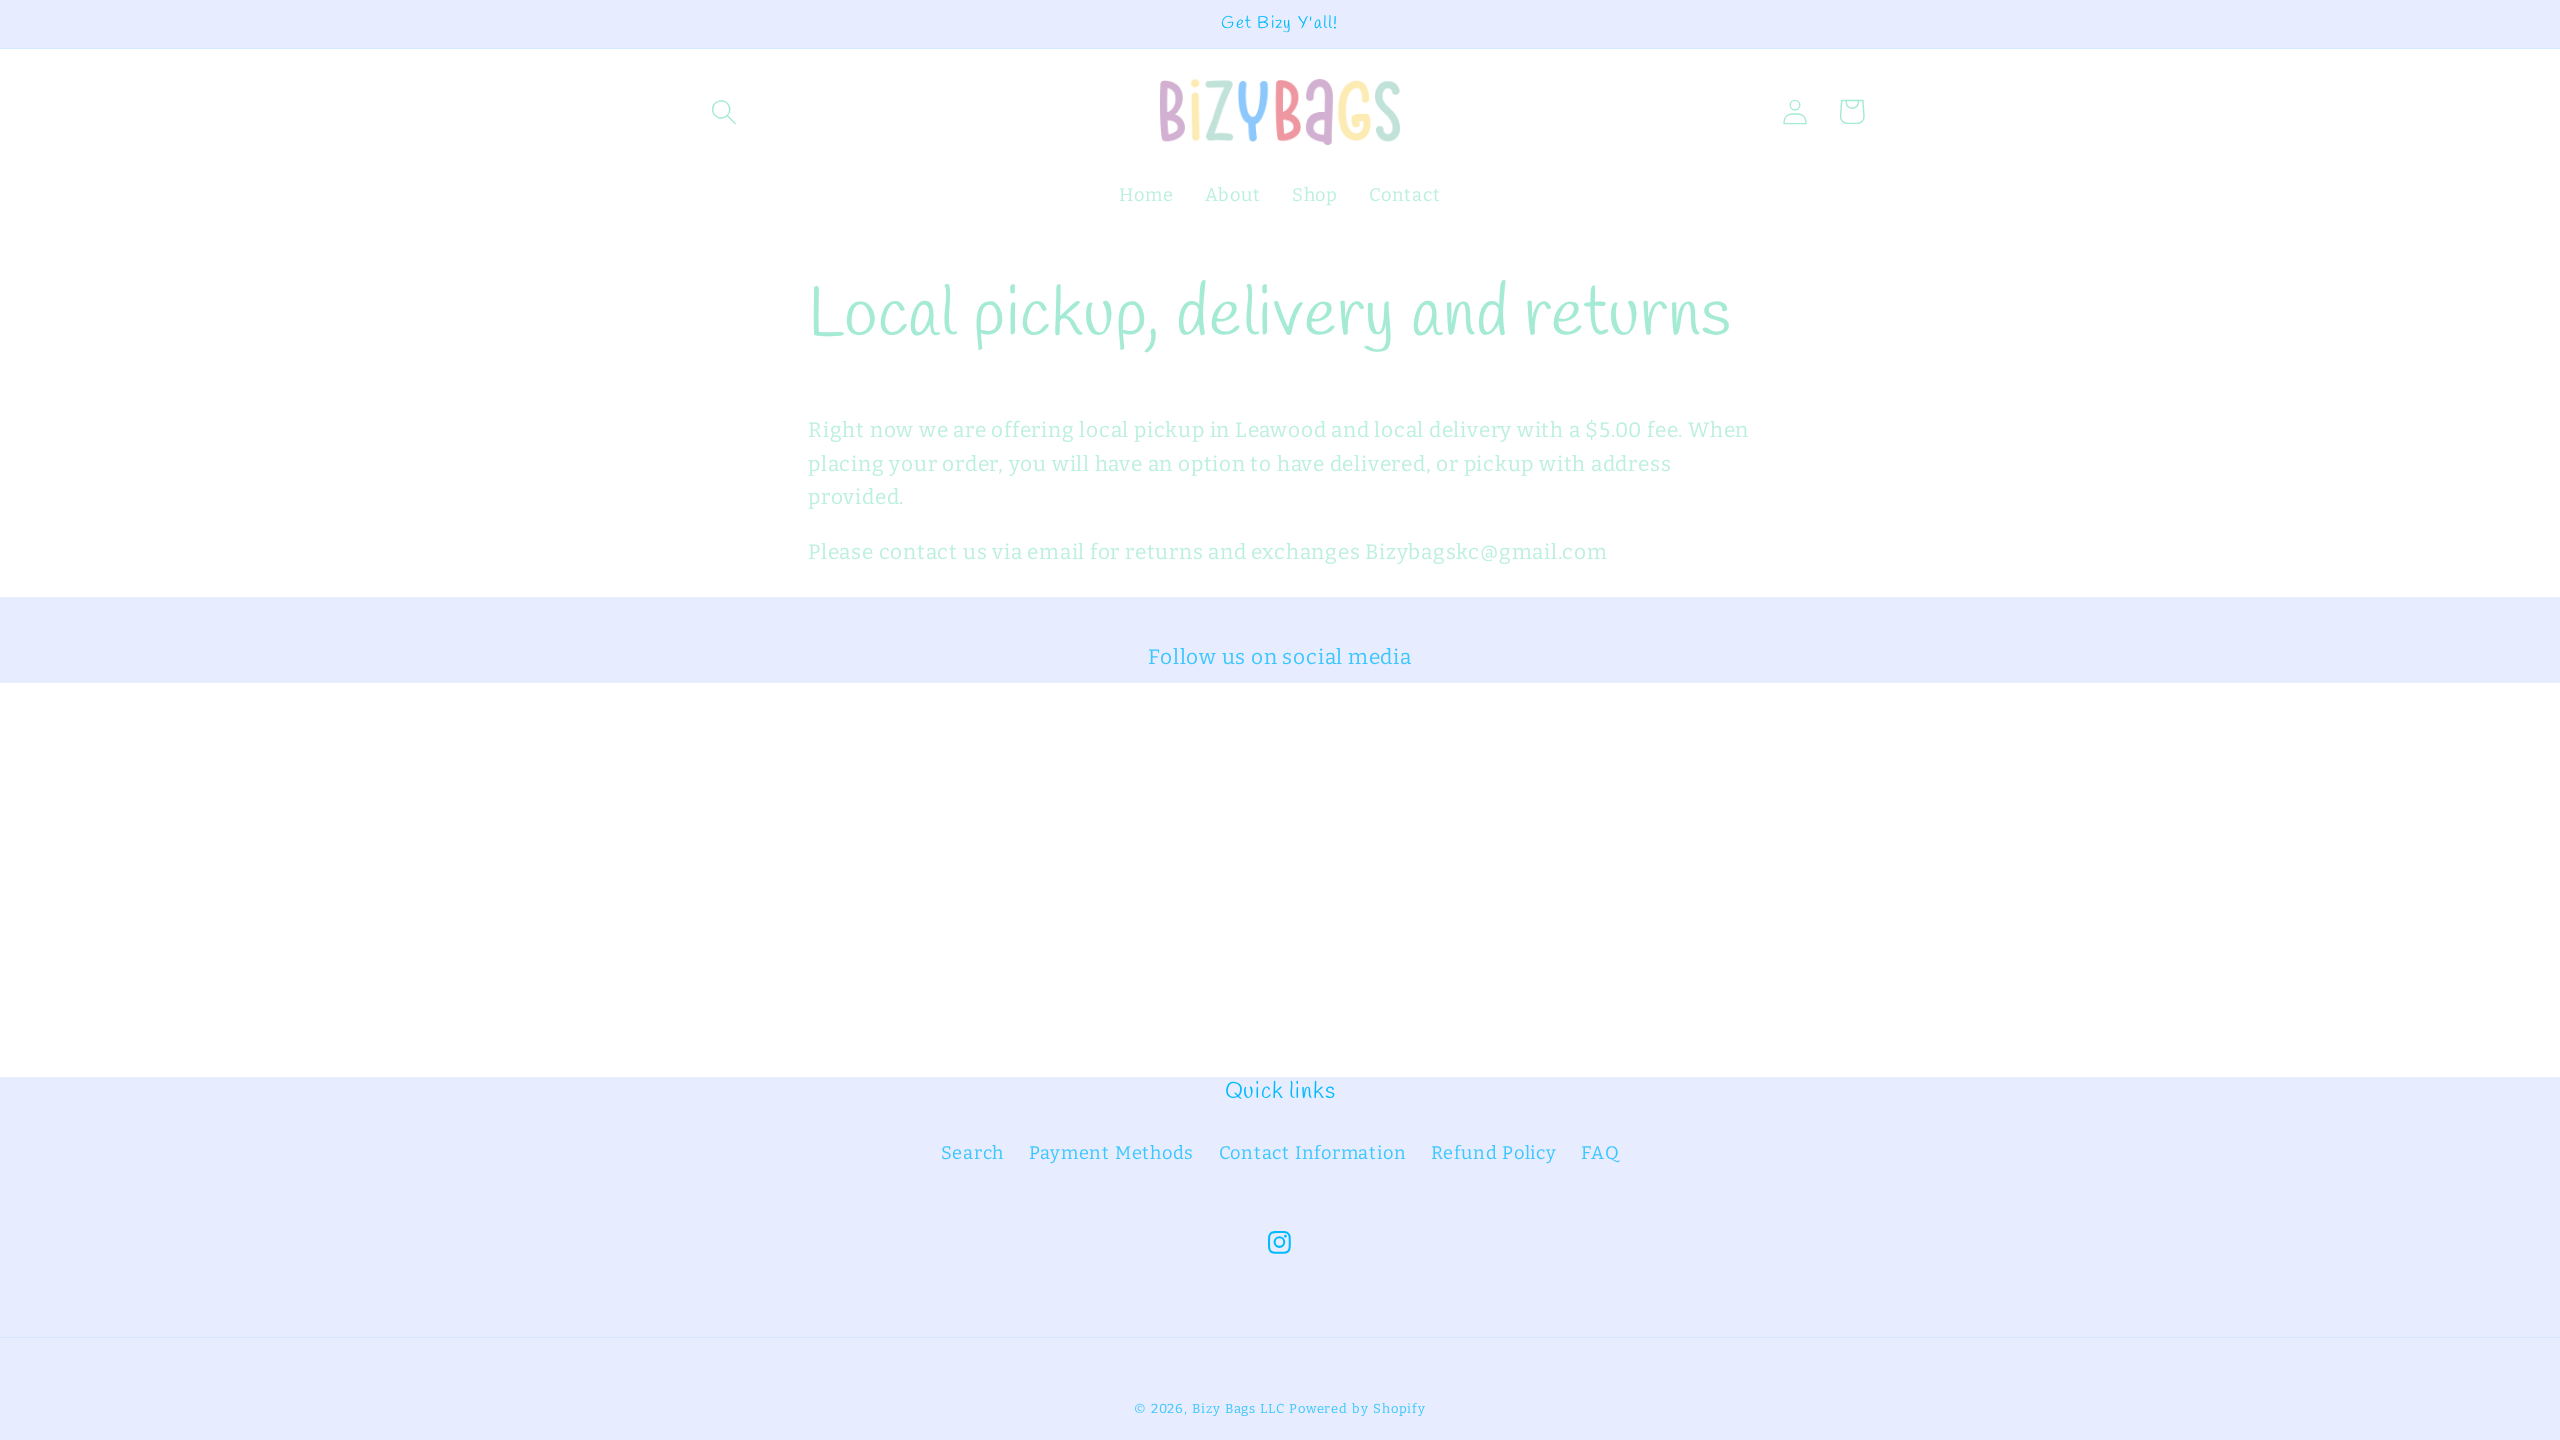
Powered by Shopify (1357, 1408)
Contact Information (1313, 1153)
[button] (723, 111)
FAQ (1600, 1153)
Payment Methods (1112, 1153)
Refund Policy (1494, 1153)
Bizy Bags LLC (1238, 1408)
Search (973, 1153)
